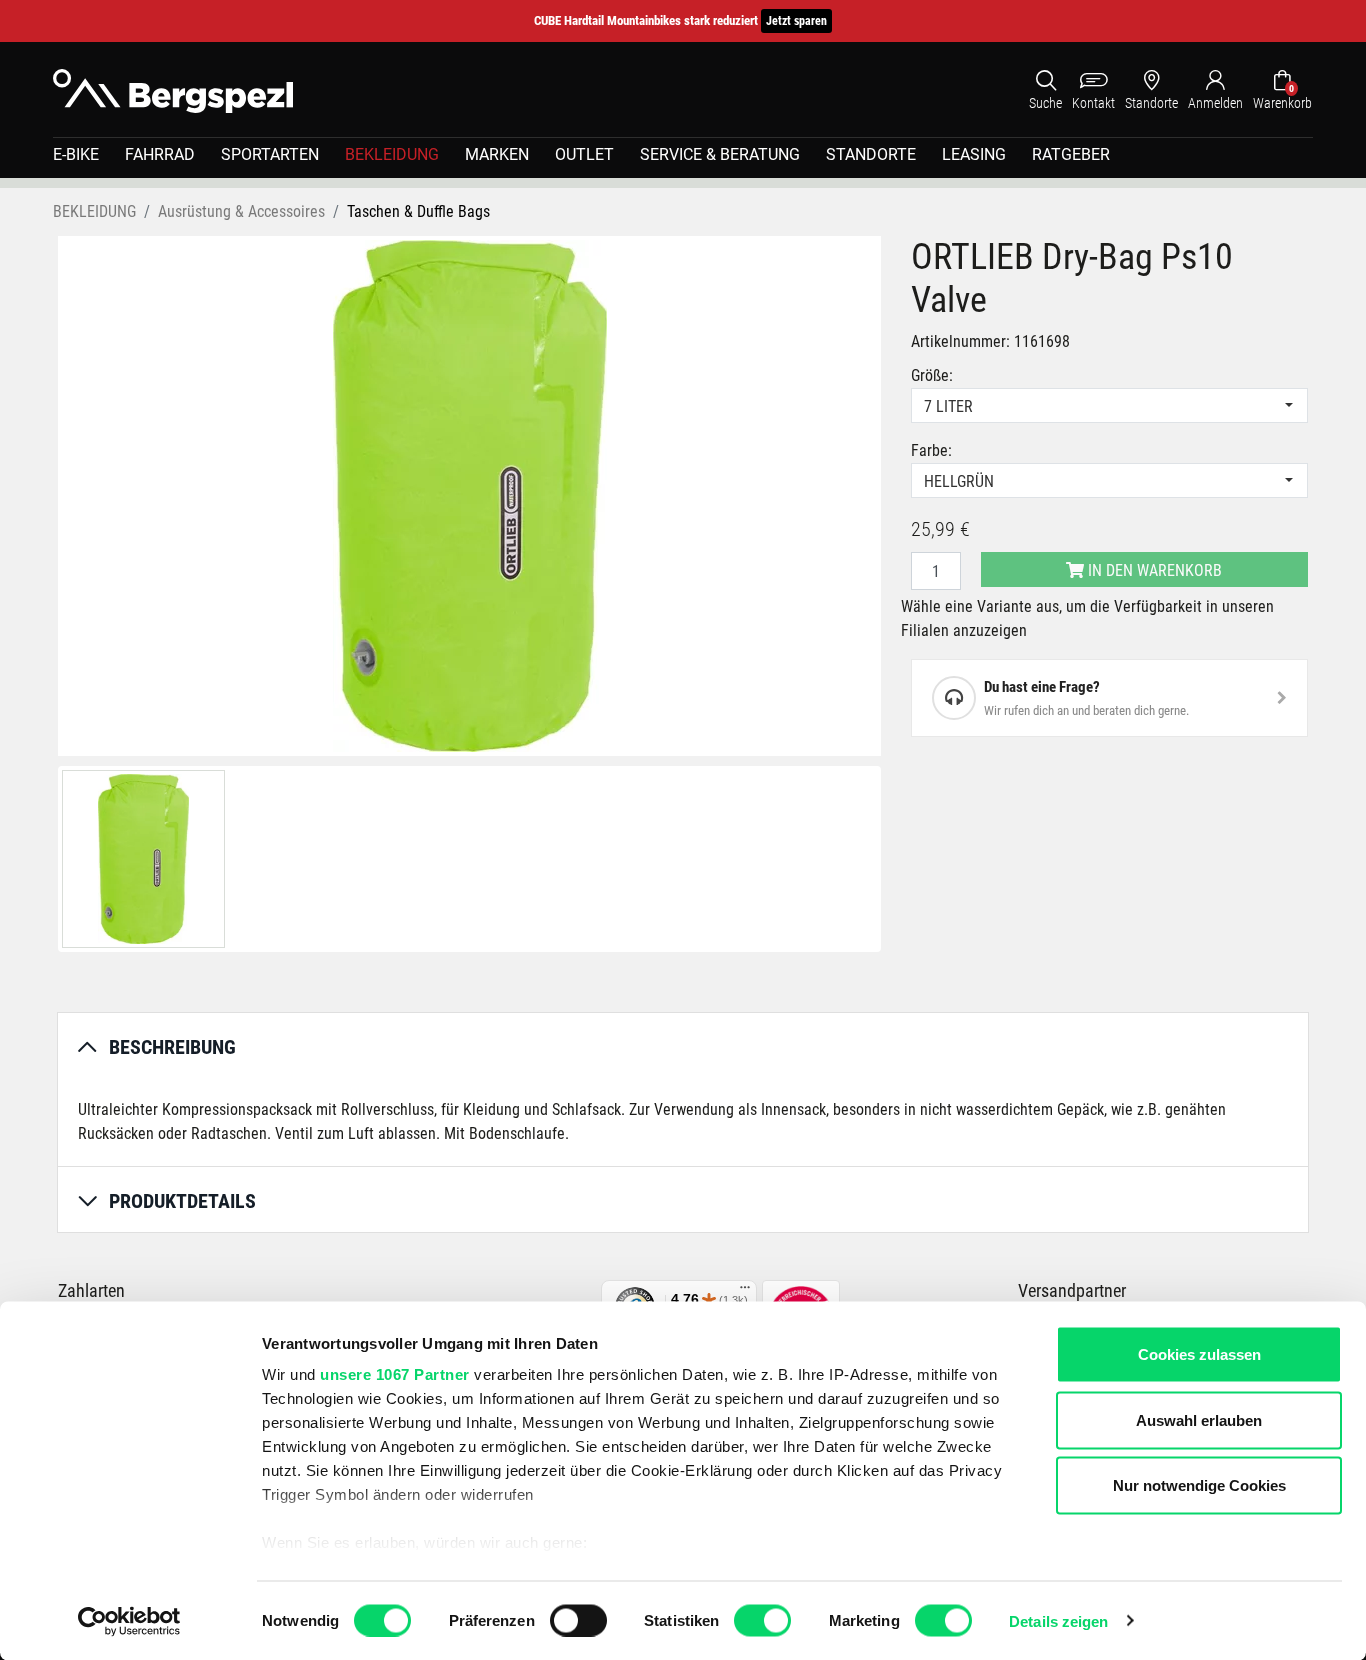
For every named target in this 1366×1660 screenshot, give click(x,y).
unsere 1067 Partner (395, 1374)
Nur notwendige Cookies (1199, 1485)
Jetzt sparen (796, 21)
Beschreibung (172, 1047)
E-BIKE (76, 154)
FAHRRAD (160, 154)
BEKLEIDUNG (392, 154)
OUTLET (584, 154)
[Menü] (745, 1292)
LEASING (974, 154)
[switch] (578, 1620)
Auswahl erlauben (1199, 1419)
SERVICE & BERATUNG (720, 154)
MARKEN (497, 154)
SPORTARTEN (270, 154)
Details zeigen (1058, 1620)
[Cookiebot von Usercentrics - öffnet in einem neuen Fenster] (129, 1621)
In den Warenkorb (1153, 570)
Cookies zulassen (1199, 1354)
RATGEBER (1071, 154)
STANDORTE (871, 154)
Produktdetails (182, 1201)
